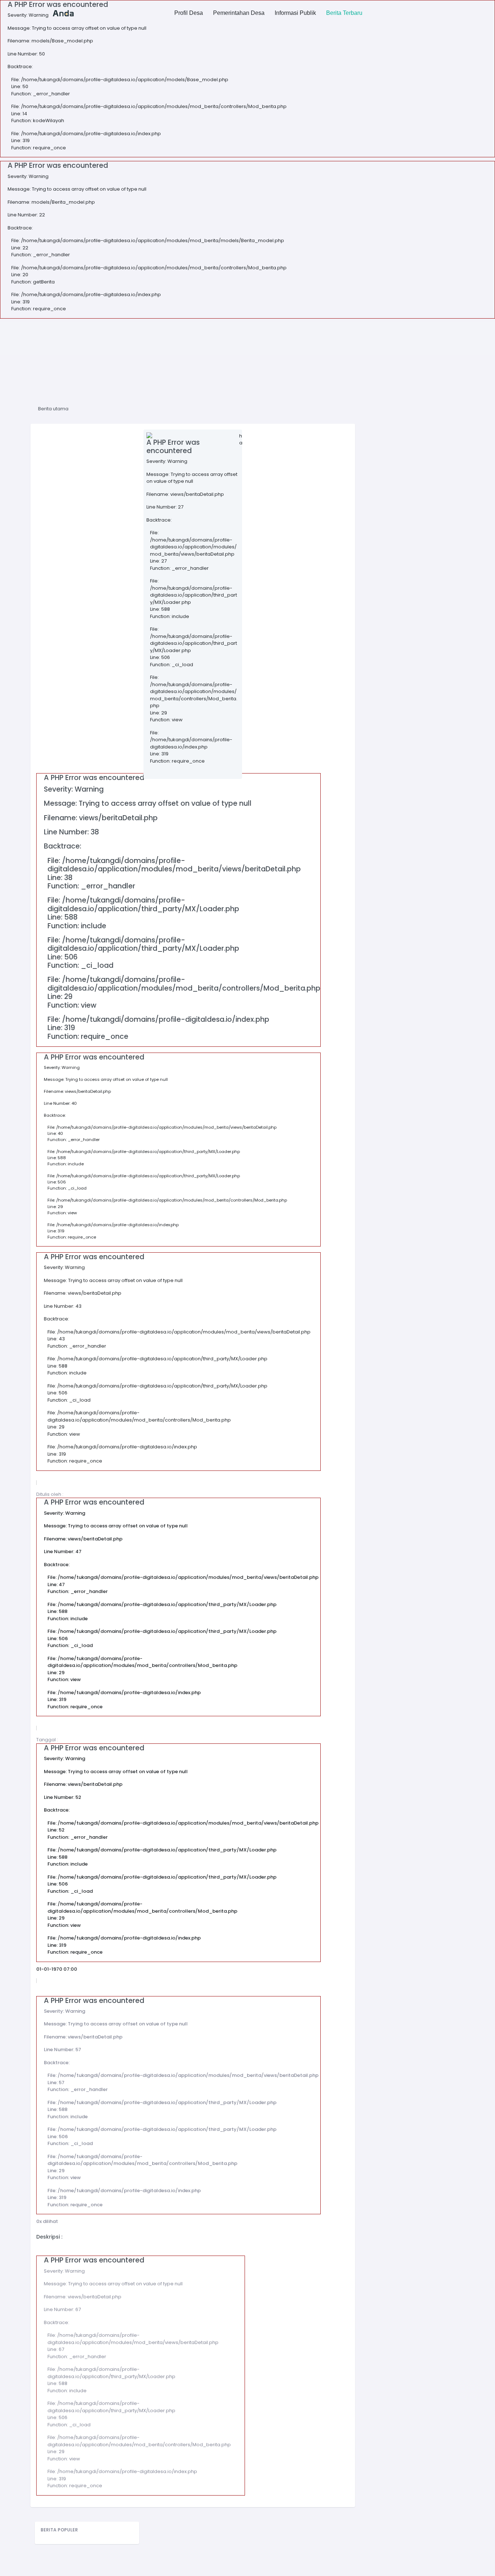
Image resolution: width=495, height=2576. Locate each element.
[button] (189, 13)
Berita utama (53, 409)
